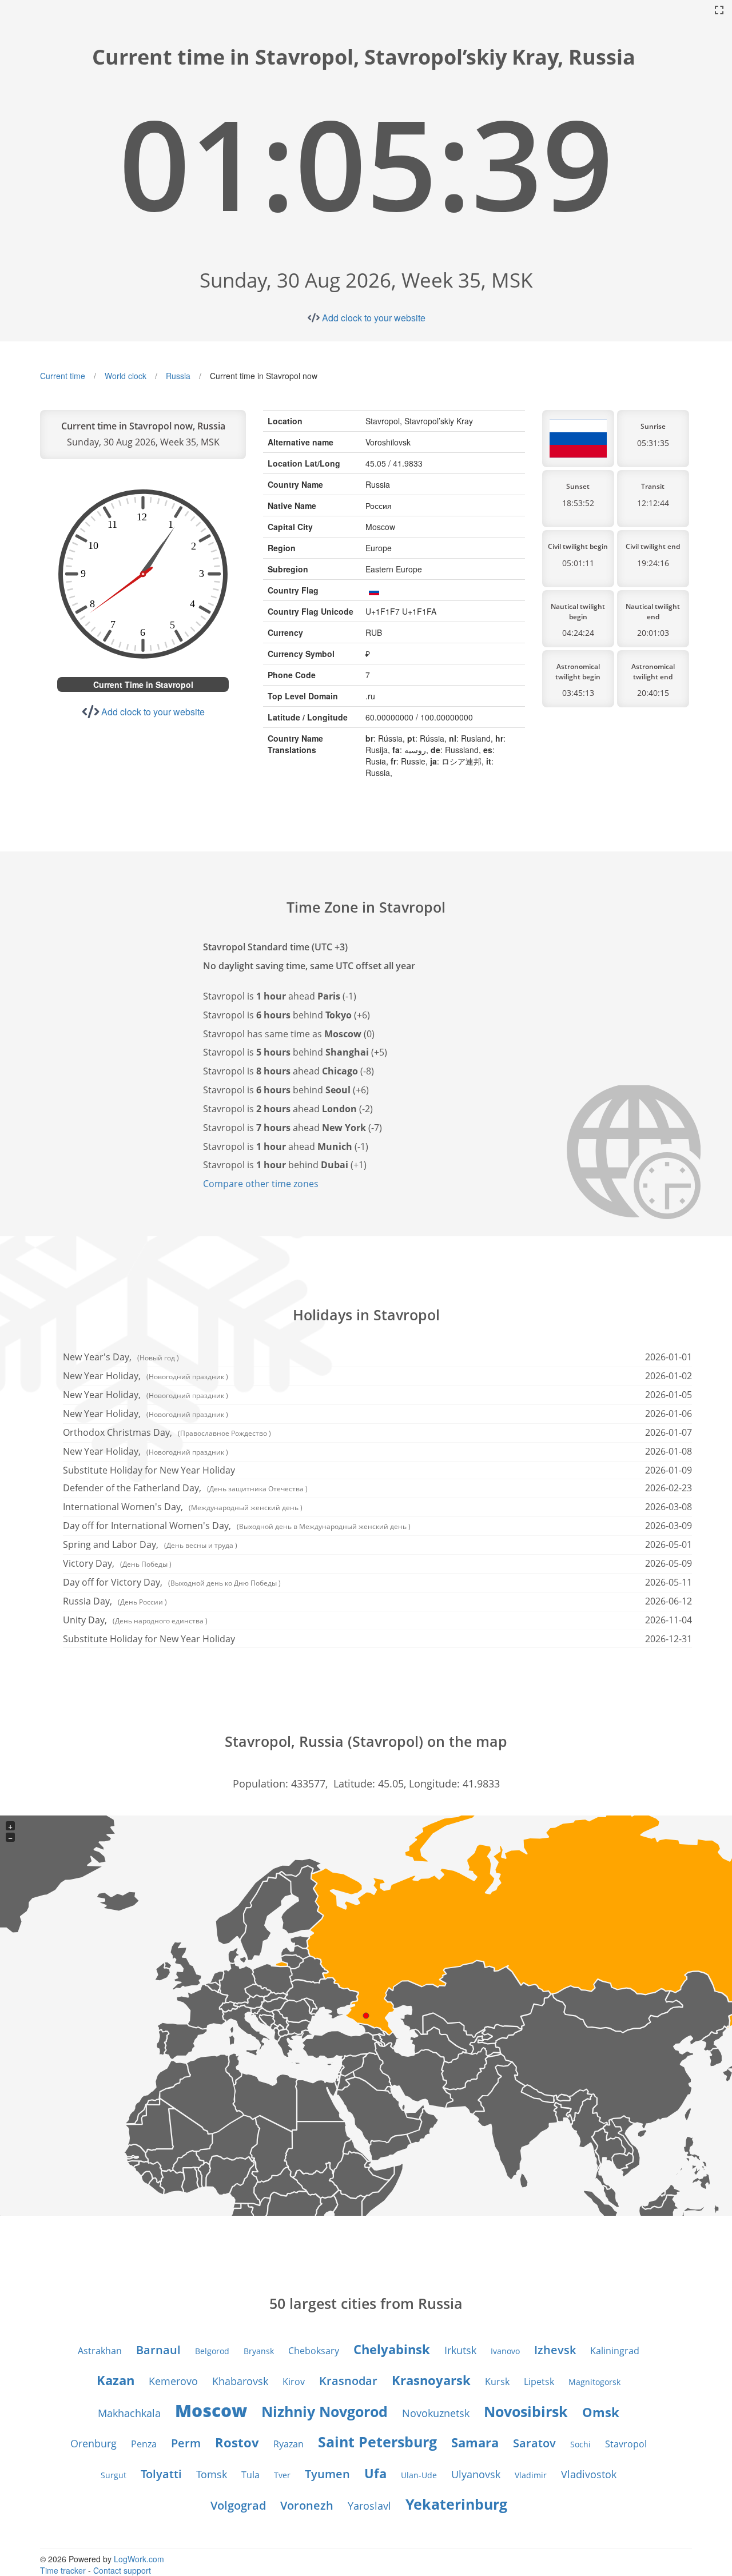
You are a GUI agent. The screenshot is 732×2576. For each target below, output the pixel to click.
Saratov (534, 2443)
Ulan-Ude (419, 2475)
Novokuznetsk (436, 2413)
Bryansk (259, 2351)
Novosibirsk (526, 2411)
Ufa (375, 2473)
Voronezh (307, 2505)
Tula (250, 2475)
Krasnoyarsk (431, 2380)
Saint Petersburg (377, 2442)
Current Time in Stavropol (143, 684)
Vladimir (531, 2475)
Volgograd (238, 2505)
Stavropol (626, 2444)
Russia (178, 376)
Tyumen (327, 2474)
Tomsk (212, 2474)
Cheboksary (314, 2351)
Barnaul (158, 2350)
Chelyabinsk (392, 2349)
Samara (475, 2442)
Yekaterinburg (456, 2504)
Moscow (211, 2410)
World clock (126, 376)
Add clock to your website (374, 318)
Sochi (580, 2444)
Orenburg (94, 2443)
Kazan (116, 2380)
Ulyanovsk (476, 2474)
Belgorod (212, 2351)
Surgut (114, 2475)
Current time (63, 376)
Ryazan (289, 2444)
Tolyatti (161, 2474)
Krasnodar (348, 2381)
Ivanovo (505, 2351)
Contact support (122, 2570)
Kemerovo (173, 2381)
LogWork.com (139, 2559)
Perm (186, 2443)
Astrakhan (100, 2351)
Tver (282, 2475)
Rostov (237, 2442)
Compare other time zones (261, 1184)
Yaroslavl (369, 2506)
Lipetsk (539, 2382)
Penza (144, 2444)
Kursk (497, 2382)
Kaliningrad (615, 2351)
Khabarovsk (240, 2381)
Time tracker (63, 2570)
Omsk (601, 2412)
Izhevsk (555, 2350)
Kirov (294, 2382)
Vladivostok (589, 2474)
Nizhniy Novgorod (325, 2411)
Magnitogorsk (594, 2382)
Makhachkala (129, 2413)
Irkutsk (460, 2350)
